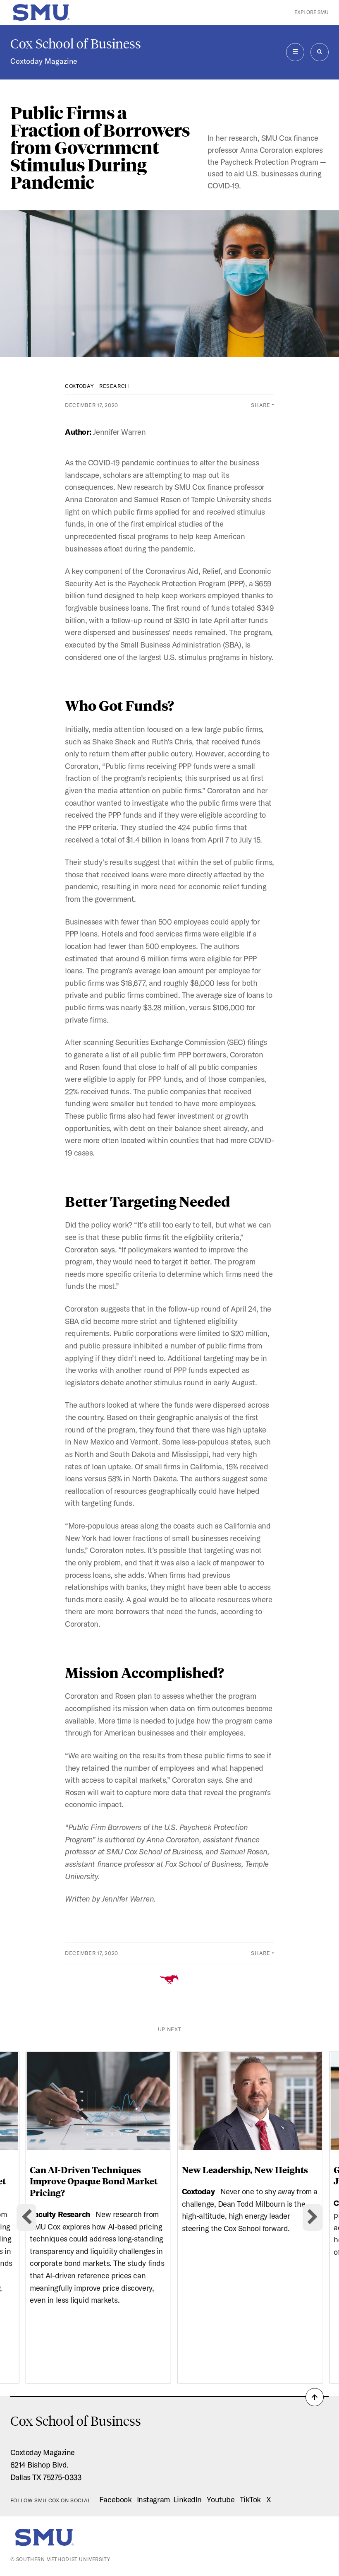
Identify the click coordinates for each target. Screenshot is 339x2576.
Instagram (153, 2499)
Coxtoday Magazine (44, 61)
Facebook (115, 2499)
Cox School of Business (76, 44)
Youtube (221, 2499)
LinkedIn (187, 2499)
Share (260, 405)
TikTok (250, 2499)
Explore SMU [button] (312, 12)
